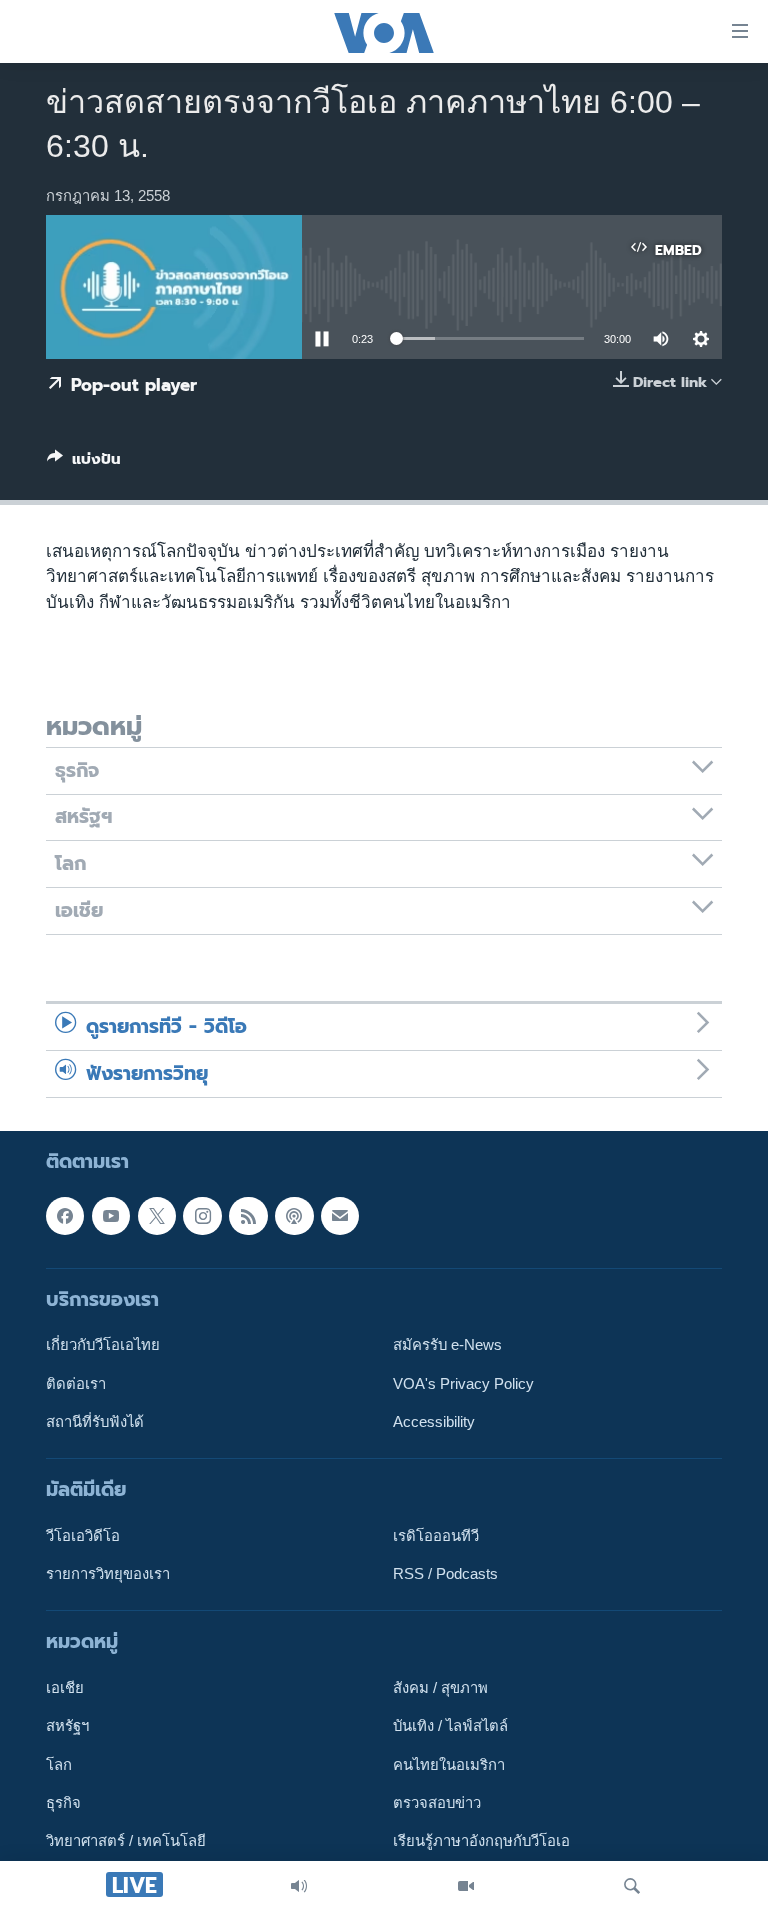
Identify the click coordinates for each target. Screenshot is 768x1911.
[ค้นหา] (632, 1886)
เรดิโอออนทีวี (436, 1536)
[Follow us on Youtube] (111, 1215)
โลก (59, 1764)
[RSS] (248, 1215)
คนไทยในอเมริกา (449, 1764)
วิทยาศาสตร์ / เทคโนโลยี (126, 1841)
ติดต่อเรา (76, 1383)
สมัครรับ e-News (447, 1345)
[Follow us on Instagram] (202, 1215)
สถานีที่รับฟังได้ (95, 1422)
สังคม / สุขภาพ (440, 1688)
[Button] (84, 463)
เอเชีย (65, 1688)
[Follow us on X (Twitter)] (157, 1215)
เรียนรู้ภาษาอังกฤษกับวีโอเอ (481, 1841)
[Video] (466, 1886)
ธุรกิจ (63, 1803)
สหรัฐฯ (67, 1726)
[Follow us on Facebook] (65, 1215)
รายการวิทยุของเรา (108, 1574)
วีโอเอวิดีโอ (83, 1536)
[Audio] (299, 1886)
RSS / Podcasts (445, 1574)
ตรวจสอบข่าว (437, 1803)
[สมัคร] (340, 1215)
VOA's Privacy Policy (463, 1383)
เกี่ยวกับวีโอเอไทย (103, 1345)
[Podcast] (294, 1215)
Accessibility (434, 1422)
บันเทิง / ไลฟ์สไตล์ (450, 1726)
